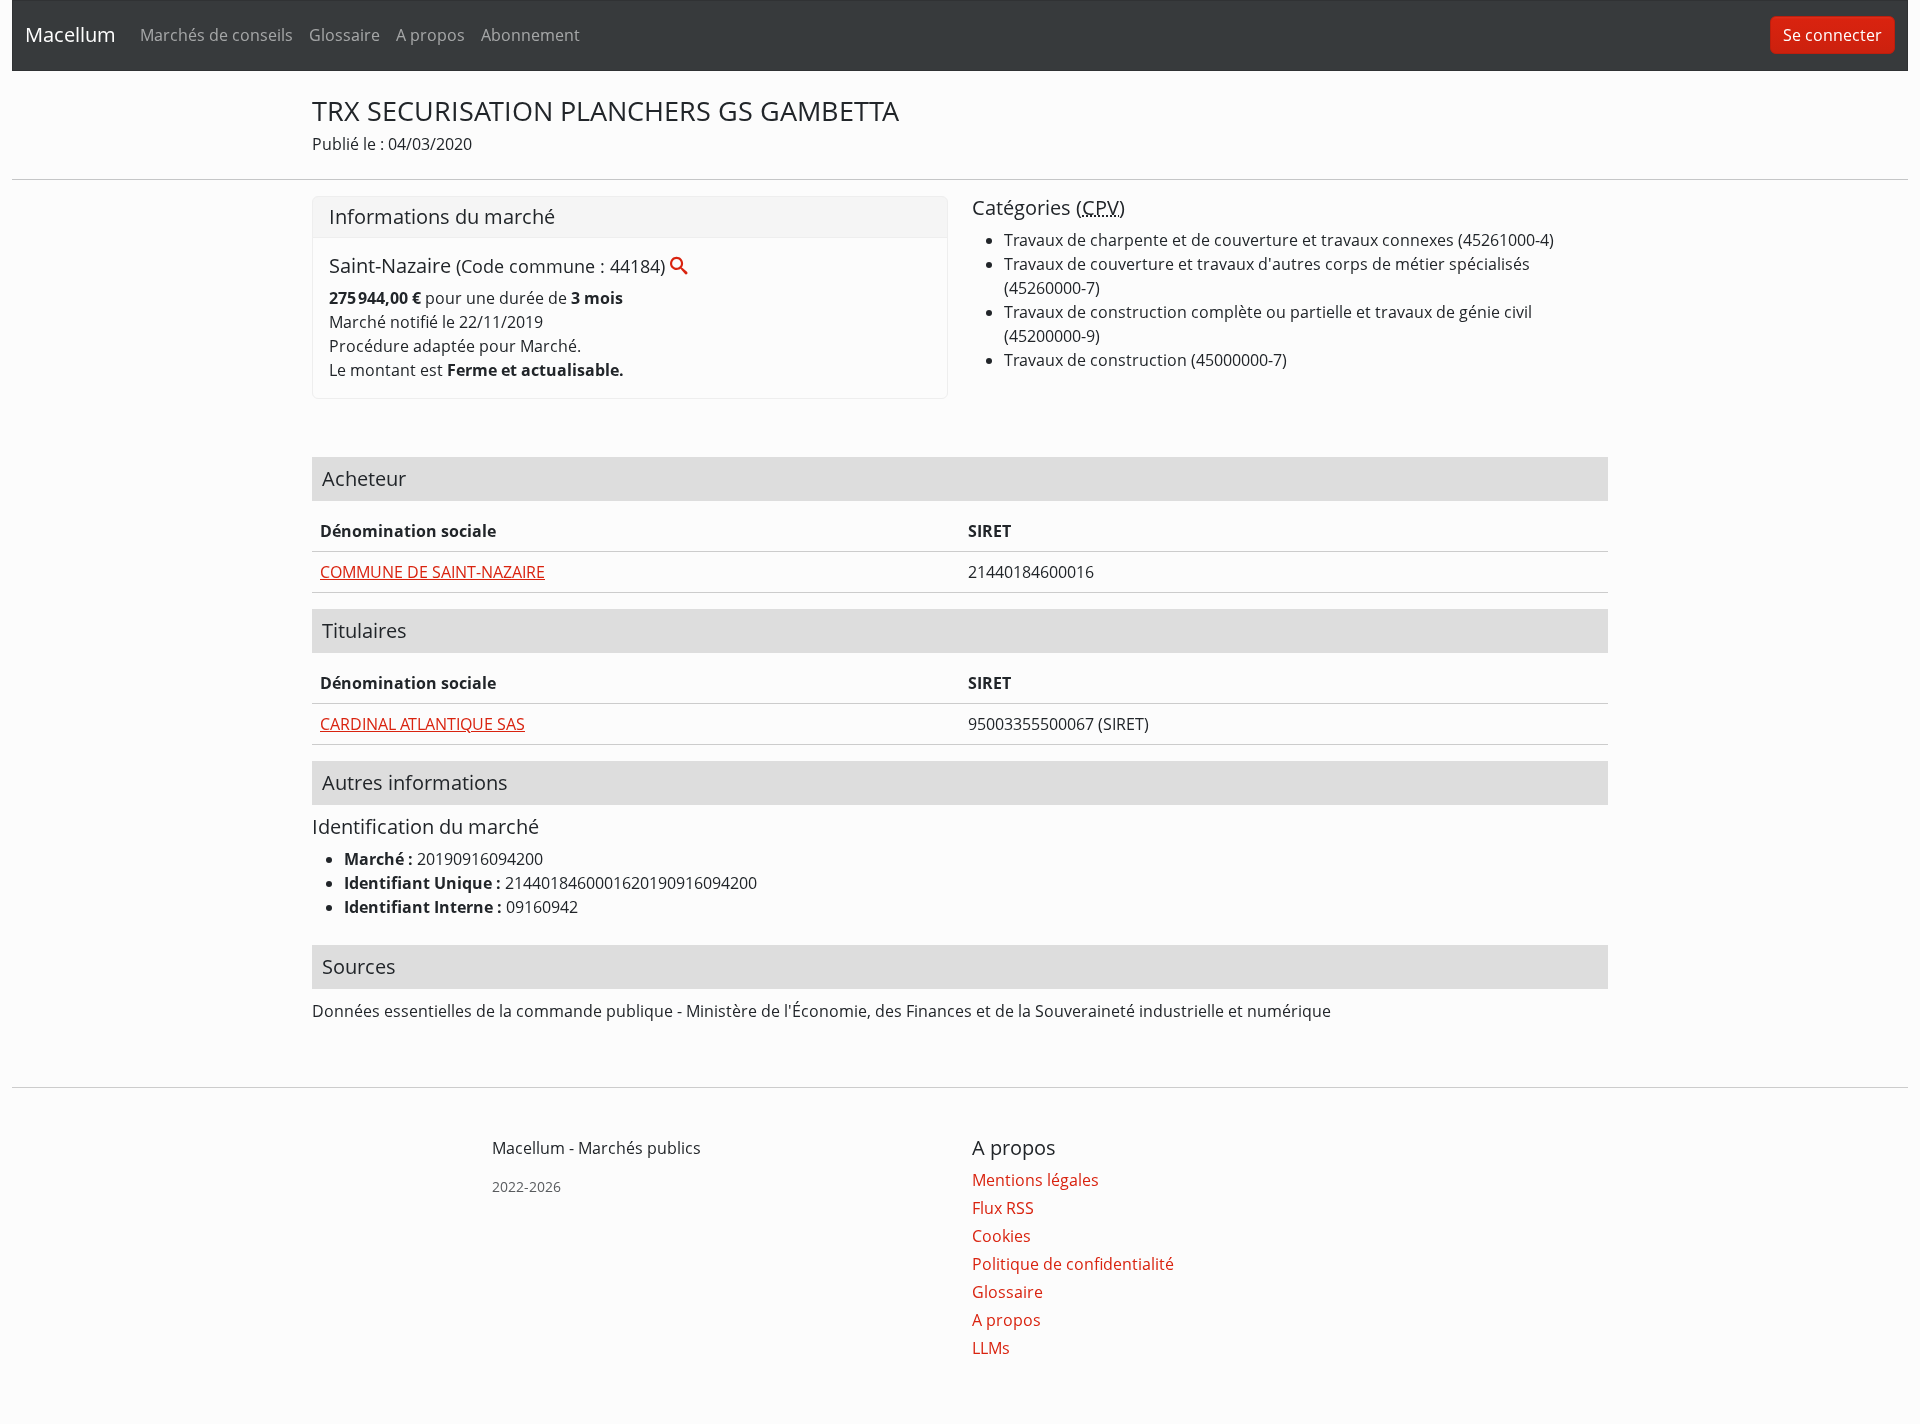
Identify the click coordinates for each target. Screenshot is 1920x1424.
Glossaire (344, 35)
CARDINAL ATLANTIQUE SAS (422, 724)
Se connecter (1832, 35)
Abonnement (530, 35)
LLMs (991, 1348)
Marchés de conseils (216, 35)
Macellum (70, 34)
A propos (430, 35)
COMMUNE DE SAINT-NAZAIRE (432, 572)
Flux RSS (1003, 1208)
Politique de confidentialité (1073, 1264)
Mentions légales (1035, 1180)
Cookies (1001, 1236)
